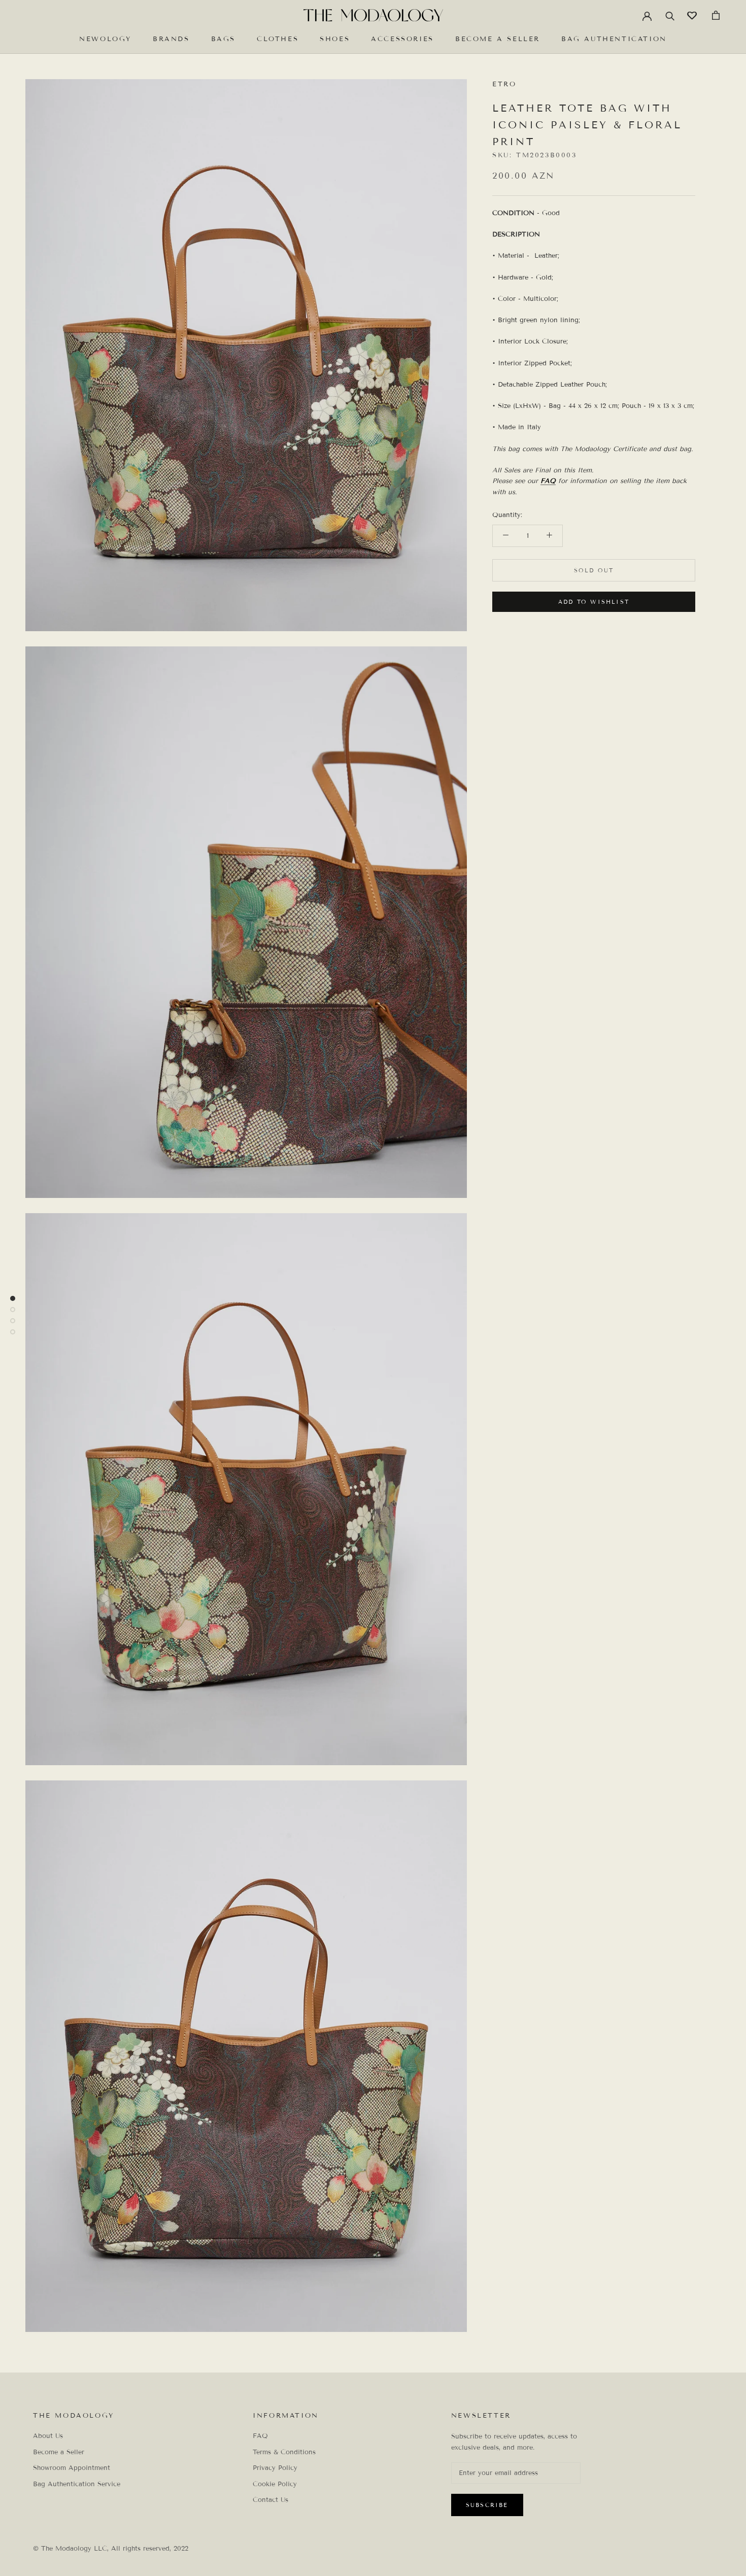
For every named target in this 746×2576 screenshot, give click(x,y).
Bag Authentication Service (77, 2484)
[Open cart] (716, 15)
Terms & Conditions (284, 2452)
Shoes (335, 39)
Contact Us (270, 2500)
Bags (223, 39)
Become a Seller (498, 39)
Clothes (278, 39)
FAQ (548, 481)
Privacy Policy (275, 2468)
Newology (105, 39)
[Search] (670, 15)
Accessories (402, 39)
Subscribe (487, 2505)
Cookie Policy (275, 2484)
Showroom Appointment (72, 2468)
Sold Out (594, 570)
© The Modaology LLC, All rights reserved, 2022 (111, 2549)
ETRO (504, 84)
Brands (171, 39)
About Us (48, 2436)
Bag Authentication (614, 39)
